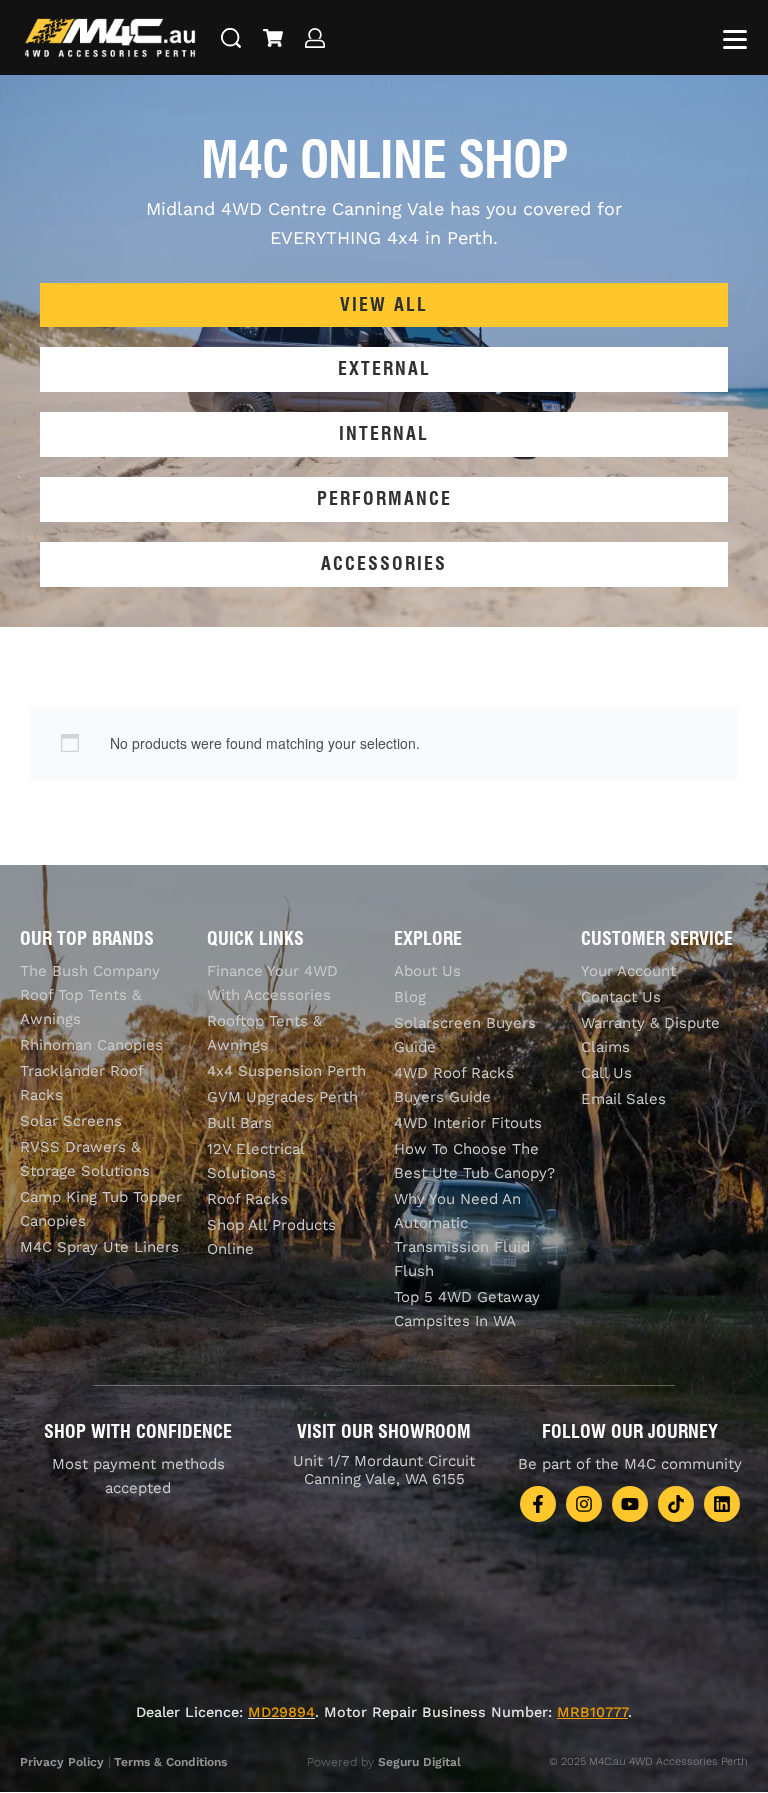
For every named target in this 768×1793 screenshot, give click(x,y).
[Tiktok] (676, 1504)
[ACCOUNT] (315, 38)
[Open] (735, 39)
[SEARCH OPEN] (231, 38)
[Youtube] (630, 1504)
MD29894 (281, 1712)
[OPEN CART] (273, 38)
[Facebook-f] (538, 1504)
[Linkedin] (722, 1504)
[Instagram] (584, 1504)
